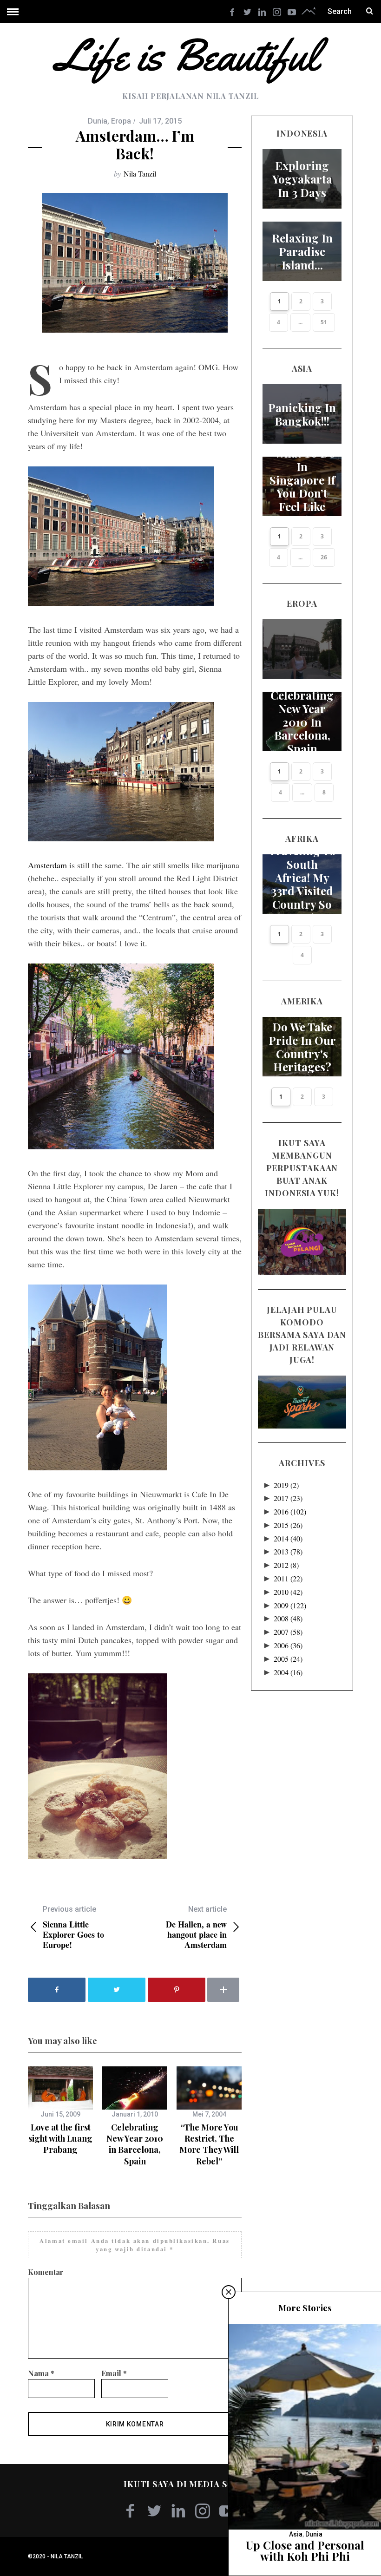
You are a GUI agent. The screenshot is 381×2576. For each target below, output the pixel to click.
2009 (290, 1605)
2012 (286, 1565)
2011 (288, 1578)
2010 (288, 1592)
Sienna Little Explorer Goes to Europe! (73, 1927)
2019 (286, 1485)
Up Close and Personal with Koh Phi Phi (305, 2550)
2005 (288, 1659)
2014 (288, 1538)
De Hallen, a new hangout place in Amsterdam (196, 1927)
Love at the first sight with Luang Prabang (60, 2139)
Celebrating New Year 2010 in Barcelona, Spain (135, 2144)
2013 (288, 1551)
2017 (288, 1498)
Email (114, 2373)
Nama (41, 2373)
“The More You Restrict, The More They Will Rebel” (209, 2144)
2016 (290, 1511)
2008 (288, 1618)
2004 (288, 1672)
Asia (296, 2534)
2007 (288, 1632)
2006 (288, 1645)
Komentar (46, 2272)
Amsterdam (47, 865)
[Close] (229, 2292)
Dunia (98, 121)
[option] (60, 2111)
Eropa (121, 121)
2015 (288, 1525)
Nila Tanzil (140, 174)
